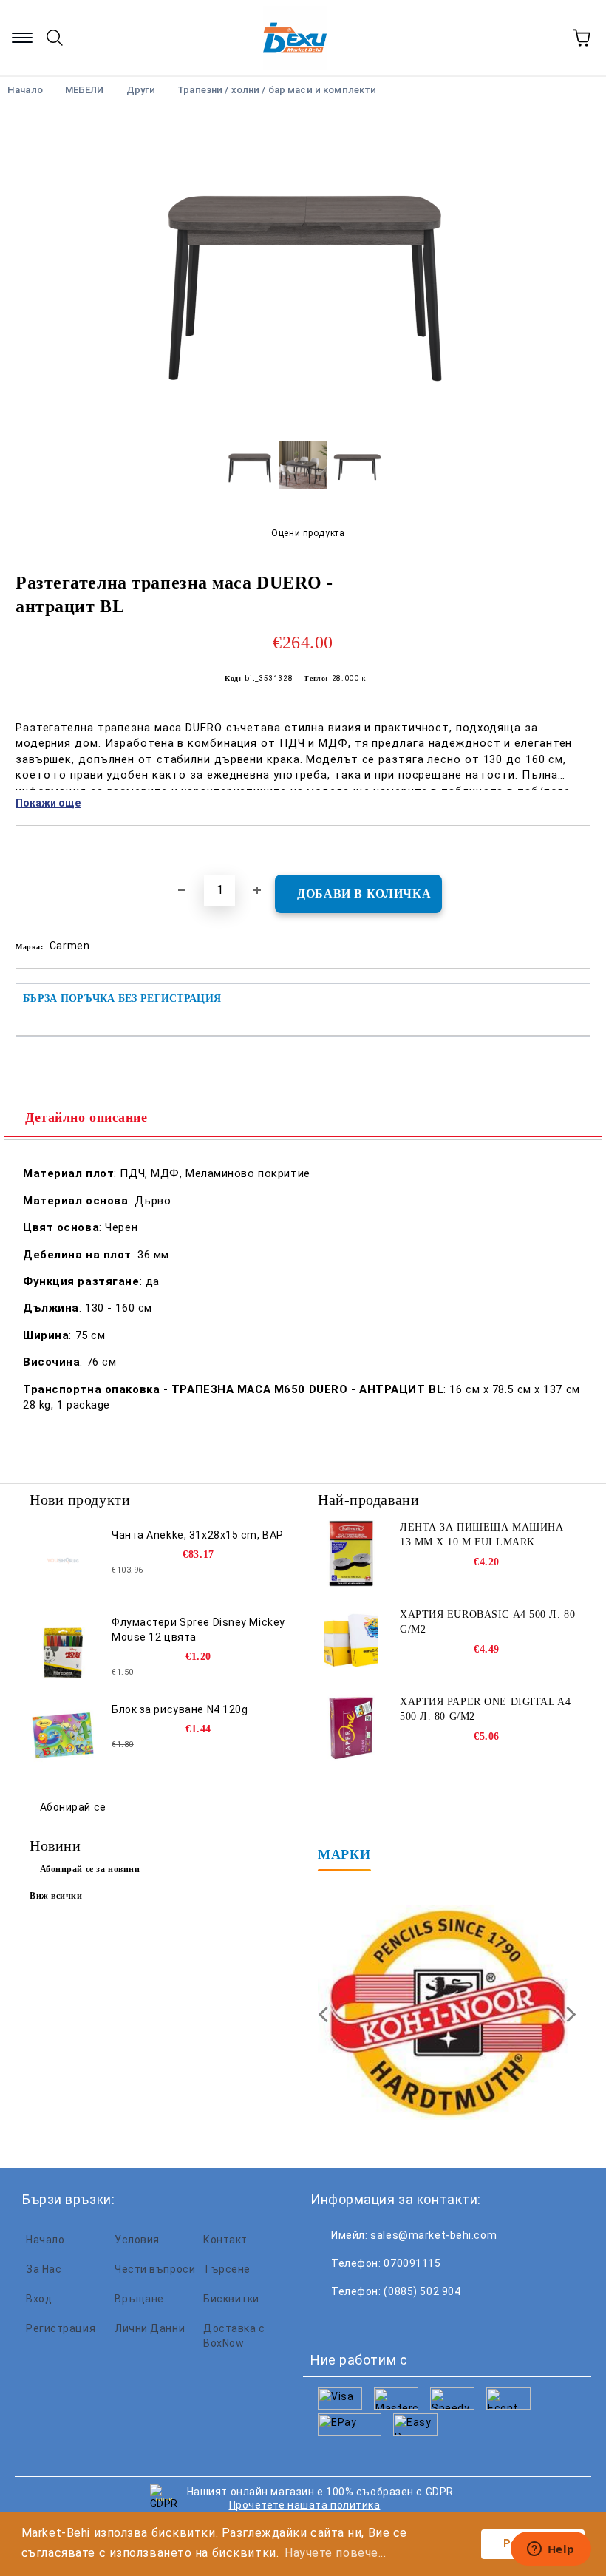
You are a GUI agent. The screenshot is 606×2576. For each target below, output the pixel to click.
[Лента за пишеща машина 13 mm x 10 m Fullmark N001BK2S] (351, 1553)
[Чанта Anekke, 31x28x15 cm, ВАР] (63, 1561)
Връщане (139, 2299)
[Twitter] (362, 2321)
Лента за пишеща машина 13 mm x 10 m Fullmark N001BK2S (481, 1536)
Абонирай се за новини (90, 1869)
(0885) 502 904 (422, 2291)
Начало (45, 2240)
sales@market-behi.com (433, 2235)
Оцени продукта (308, 533)
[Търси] (55, 38)
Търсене (227, 2269)
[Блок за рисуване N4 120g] (63, 1735)
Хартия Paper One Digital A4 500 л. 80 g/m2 (485, 1709)
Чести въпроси (155, 2269)
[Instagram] (395, 2321)
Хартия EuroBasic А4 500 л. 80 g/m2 (487, 1622)
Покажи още (48, 803)
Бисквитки (231, 2299)
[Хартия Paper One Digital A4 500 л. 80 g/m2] (351, 1728)
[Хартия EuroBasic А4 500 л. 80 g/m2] (351, 1641)
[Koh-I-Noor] (447, 2014)
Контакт (225, 2240)
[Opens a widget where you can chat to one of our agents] (551, 2550)
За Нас (44, 2269)
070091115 (412, 2263)
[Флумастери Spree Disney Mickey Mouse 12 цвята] (63, 1648)
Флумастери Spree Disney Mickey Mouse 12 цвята (198, 1630)
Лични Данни (150, 2328)
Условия (137, 2240)
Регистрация (61, 2328)
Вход (39, 2299)
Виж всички (56, 1896)
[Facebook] (330, 2321)
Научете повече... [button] (336, 2553)
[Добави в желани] (580, 851)
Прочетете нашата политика (305, 2505)
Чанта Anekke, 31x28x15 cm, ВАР (198, 1535)
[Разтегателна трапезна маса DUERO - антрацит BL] (303, 418)
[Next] (568, 2014)
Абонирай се (73, 1807)
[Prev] (326, 2014)
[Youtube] (427, 2321)
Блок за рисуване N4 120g (180, 1709)
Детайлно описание (86, 1117)
